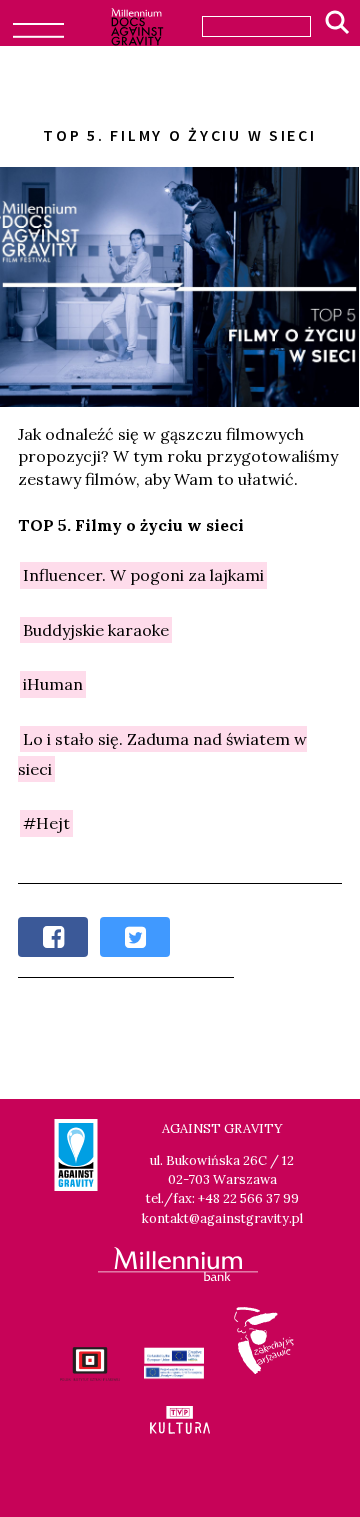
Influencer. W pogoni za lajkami (143, 576)
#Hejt (46, 824)
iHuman (53, 684)
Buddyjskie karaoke (96, 630)
